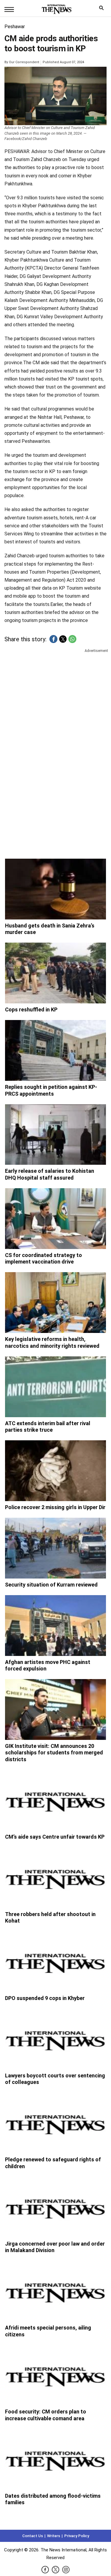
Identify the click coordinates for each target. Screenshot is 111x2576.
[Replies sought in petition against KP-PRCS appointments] (56, 1050)
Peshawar (15, 27)
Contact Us (33, 2536)
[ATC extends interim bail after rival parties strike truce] (56, 1387)
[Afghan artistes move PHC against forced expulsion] (56, 1626)
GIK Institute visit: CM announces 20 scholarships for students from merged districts (54, 1753)
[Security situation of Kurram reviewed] (56, 1548)
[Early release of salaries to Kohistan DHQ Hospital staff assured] (56, 1135)
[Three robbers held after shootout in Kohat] (56, 1878)
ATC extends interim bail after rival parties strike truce (48, 1427)
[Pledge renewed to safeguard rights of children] (56, 2123)
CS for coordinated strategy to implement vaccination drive (44, 1258)
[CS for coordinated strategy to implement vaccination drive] (56, 1219)
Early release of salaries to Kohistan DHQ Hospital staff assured (50, 1174)
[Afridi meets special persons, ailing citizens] (56, 2291)
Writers (54, 2536)
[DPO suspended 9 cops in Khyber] (56, 1962)
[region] (55, 700)
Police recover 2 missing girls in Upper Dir (55, 1507)
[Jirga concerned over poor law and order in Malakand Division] (56, 2207)
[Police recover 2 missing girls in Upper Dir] (56, 1471)
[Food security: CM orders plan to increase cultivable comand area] (56, 2375)
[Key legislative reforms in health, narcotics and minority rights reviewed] (56, 1303)
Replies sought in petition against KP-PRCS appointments (51, 1090)
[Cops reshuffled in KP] (56, 973)
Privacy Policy (77, 2536)
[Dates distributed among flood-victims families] (56, 2459)
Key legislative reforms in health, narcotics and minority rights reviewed (52, 1342)
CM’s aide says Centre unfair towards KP (55, 1837)
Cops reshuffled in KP (31, 1009)
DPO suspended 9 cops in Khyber (45, 1998)
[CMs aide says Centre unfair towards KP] (56, 1800)
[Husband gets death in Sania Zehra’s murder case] (56, 889)
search (103, 9)
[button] (53, 639)
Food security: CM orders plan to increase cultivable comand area (46, 2415)
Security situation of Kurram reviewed (51, 1585)
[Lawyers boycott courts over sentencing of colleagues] (56, 2039)
